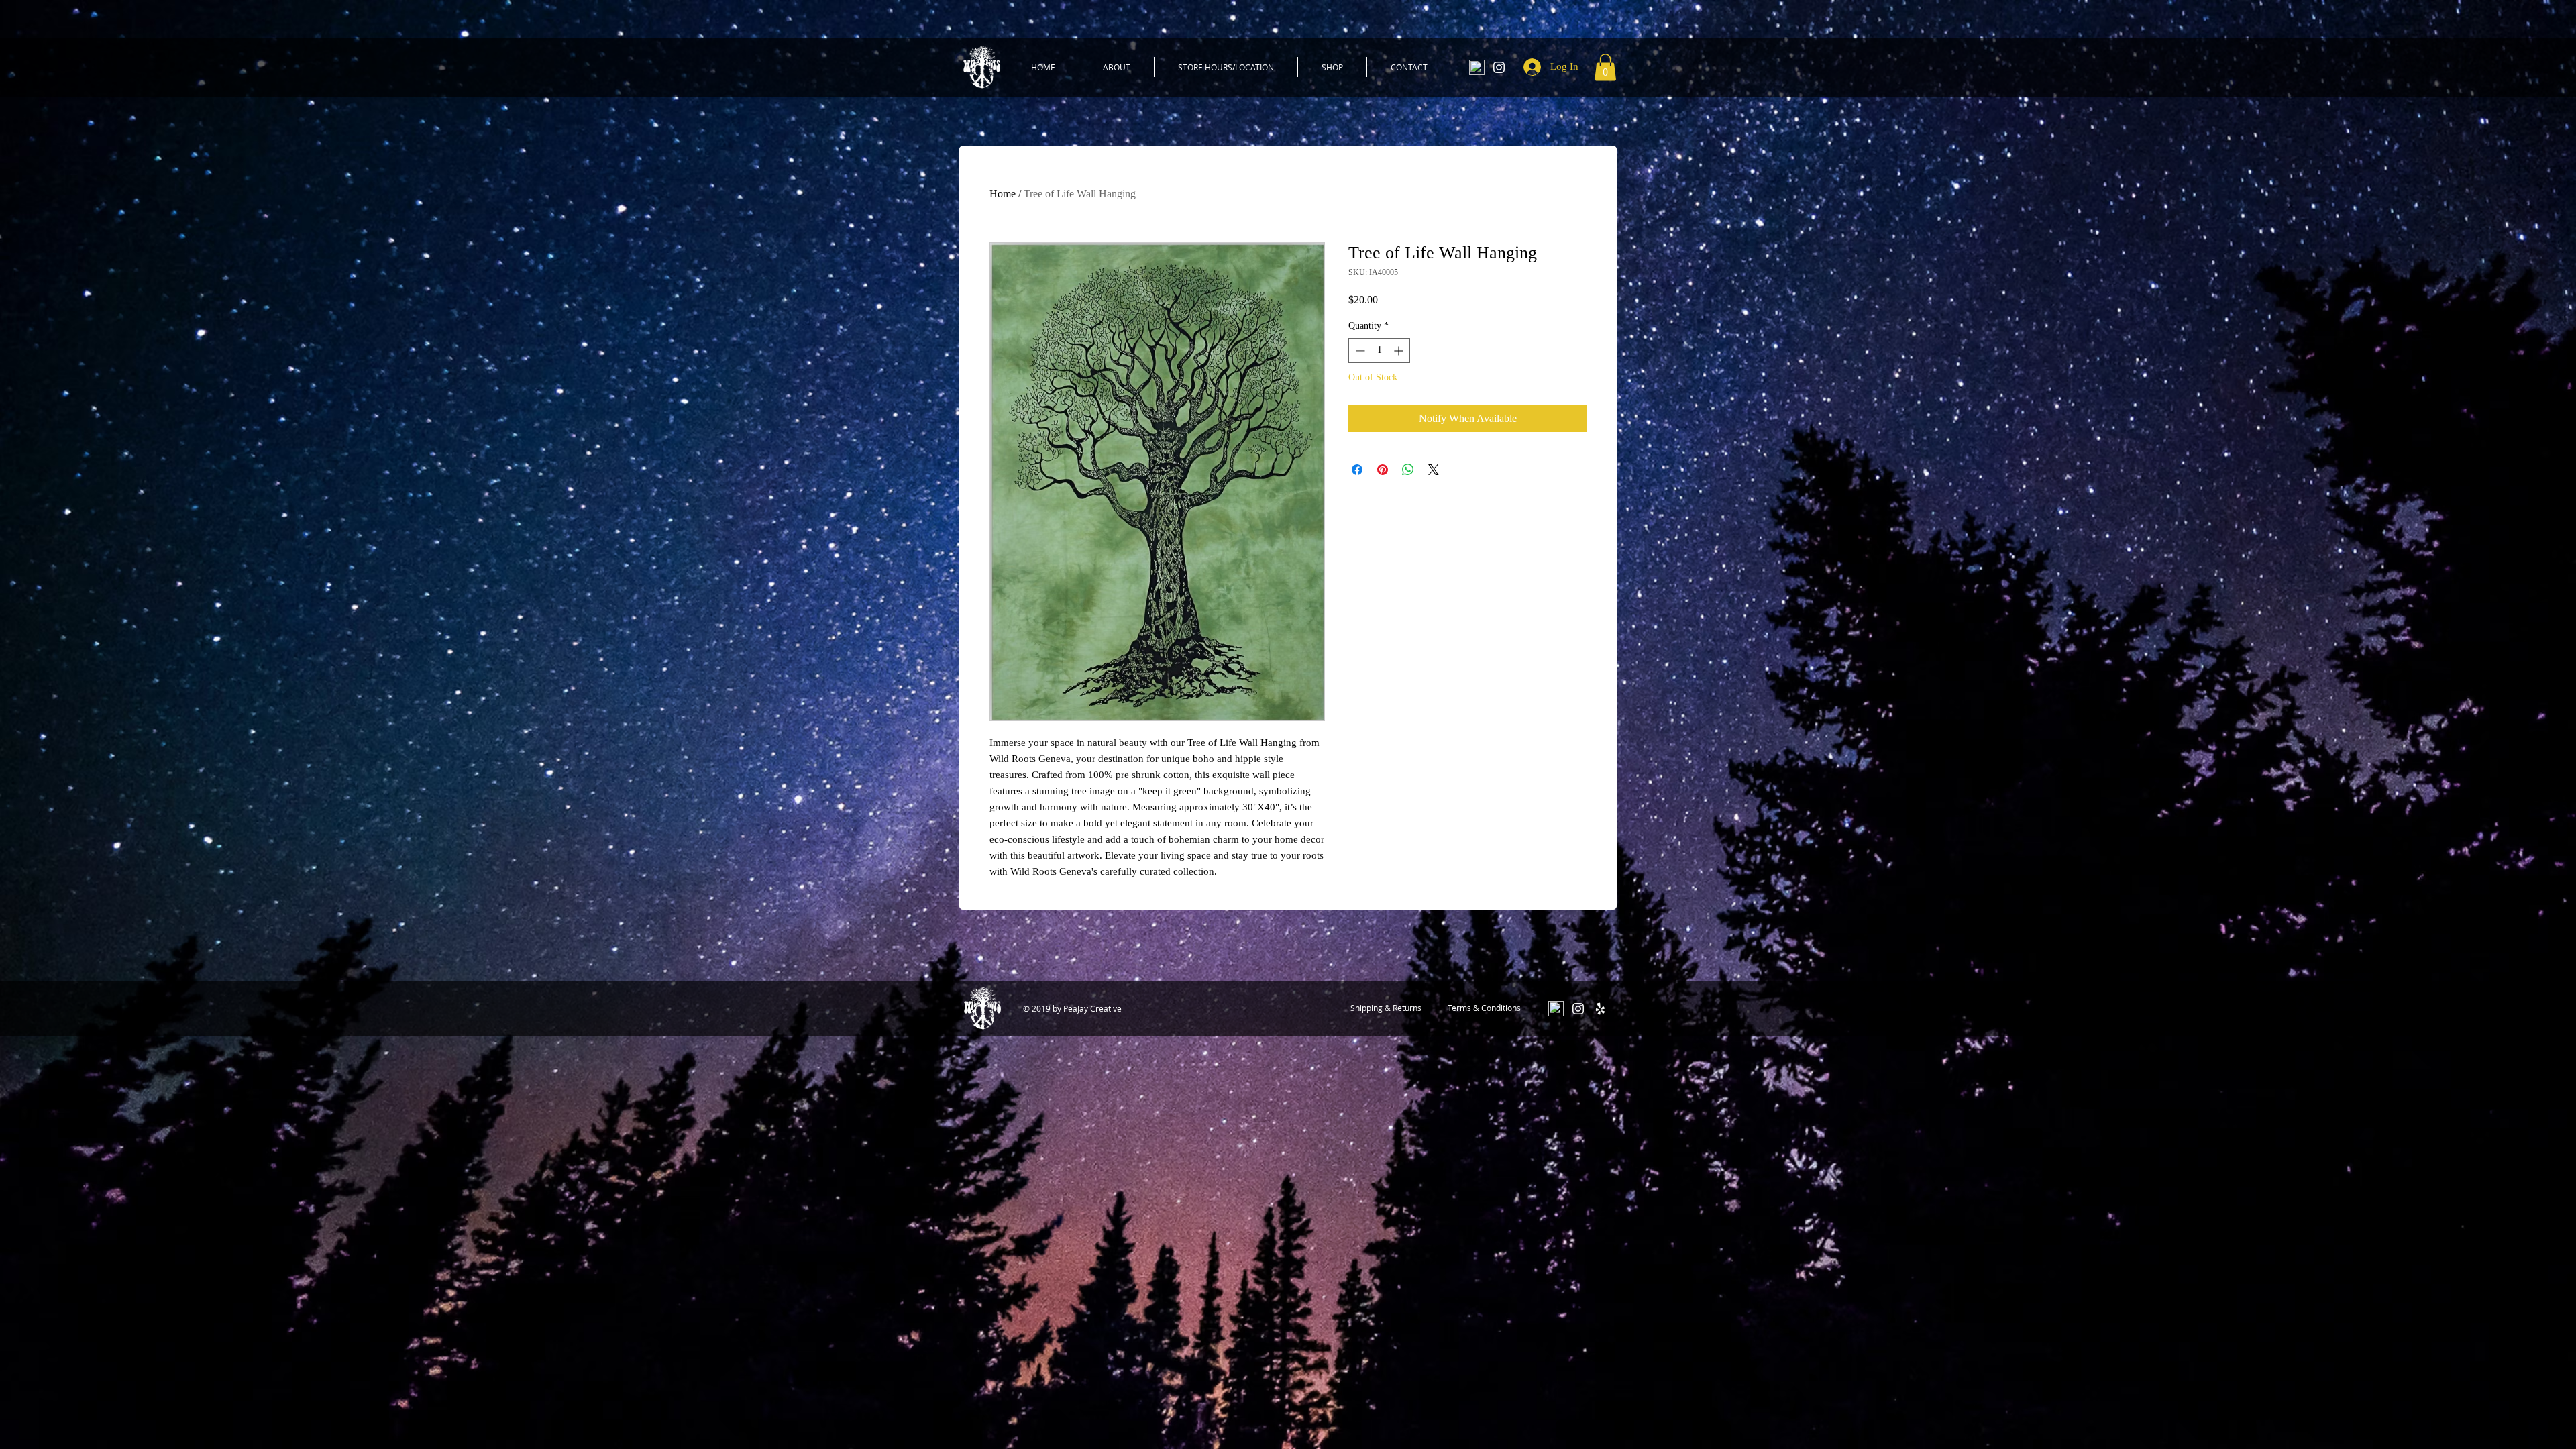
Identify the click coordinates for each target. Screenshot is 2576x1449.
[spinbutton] (1379, 351)
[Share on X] (1434, 470)
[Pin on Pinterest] (1383, 470)
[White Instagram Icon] (1499, 67)
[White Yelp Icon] (1600, 1009)
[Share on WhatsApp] (1408, 470)
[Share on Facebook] (1357, 470)
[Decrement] (1359, 351)
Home (1003, 194)
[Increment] (1400, 351)
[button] (1605, 67)
